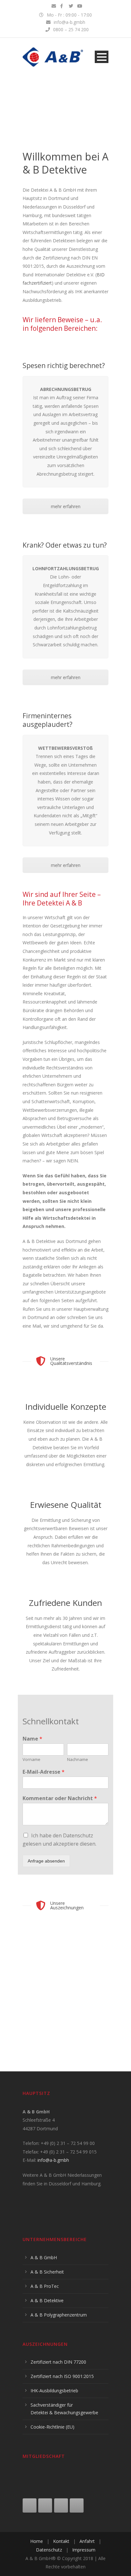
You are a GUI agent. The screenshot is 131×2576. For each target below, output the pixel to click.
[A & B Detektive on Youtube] (61, 2505)
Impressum (84, 2550)
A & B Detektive (47, 2300)
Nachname (78, 1760)
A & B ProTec (45, 2286)
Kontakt (61, 2541)
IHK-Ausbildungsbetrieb (54, 2391)
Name (32, 1739)
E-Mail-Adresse (44, 1772)
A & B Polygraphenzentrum (59, 2315)
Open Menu (102, 57)
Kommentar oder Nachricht (60, 1798)
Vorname (31, 1760)
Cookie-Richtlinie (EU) (52, 2427)
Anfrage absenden (46, 1861)
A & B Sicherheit (47, 2272)
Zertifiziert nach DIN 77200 (58, 2362)
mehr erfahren (66, 506)
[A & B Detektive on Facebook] (30, 2505)
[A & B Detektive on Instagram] (45, 2505)
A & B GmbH (44, 2257)
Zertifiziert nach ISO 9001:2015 (62, 2376)
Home (37, 2541)
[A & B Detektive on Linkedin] (77, 2505)
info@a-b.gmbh (53, 2160)
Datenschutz (49, 2550)
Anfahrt (87, 2541)
